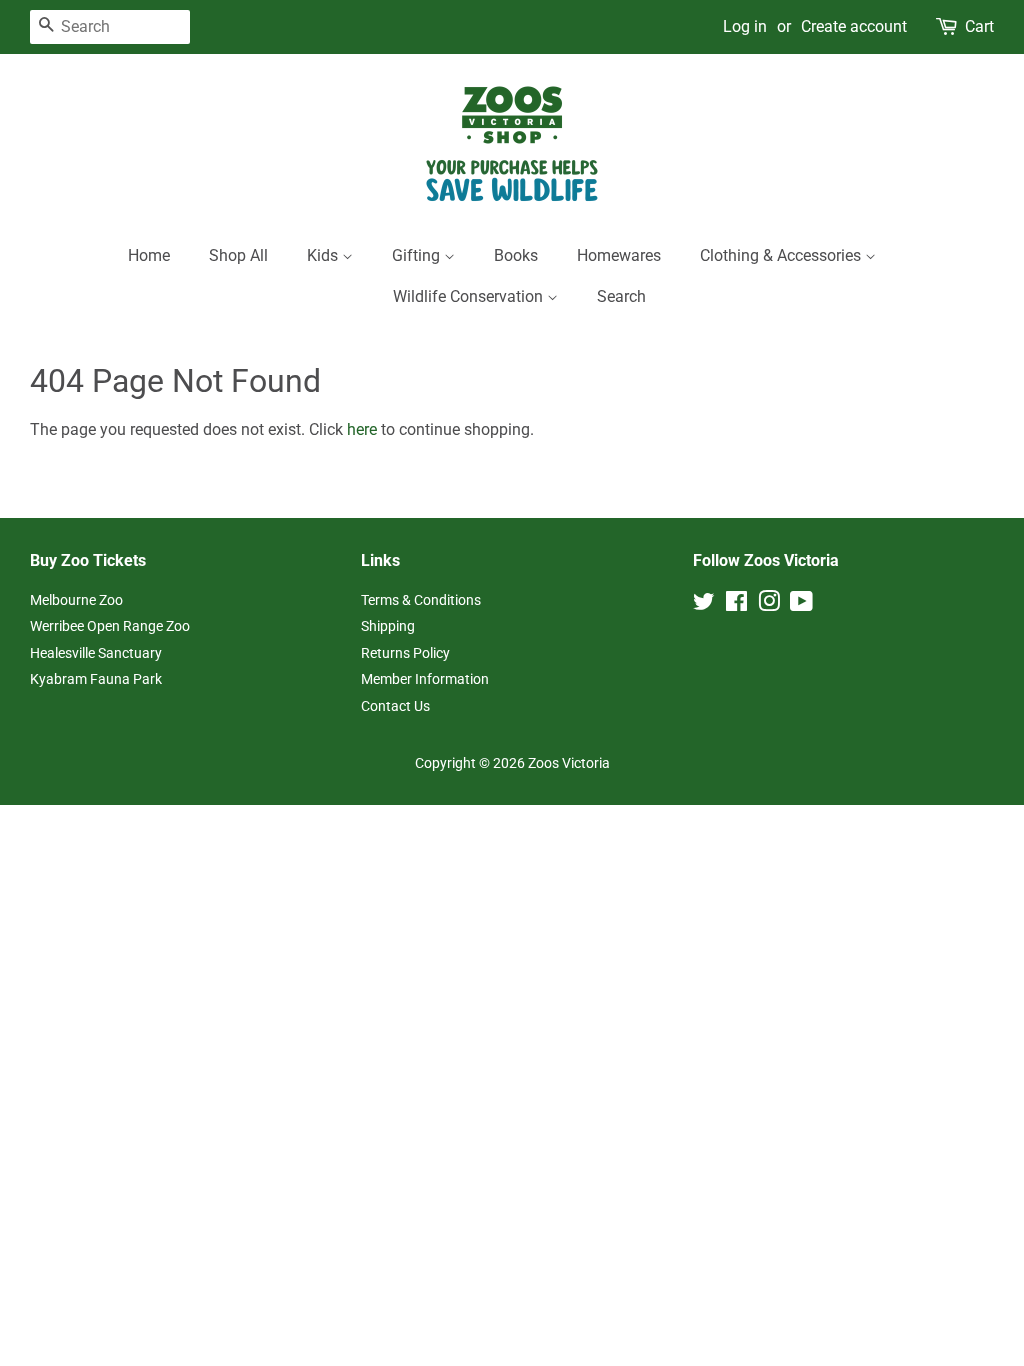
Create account (854, 26)
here (362, 429)
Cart (979, 26)
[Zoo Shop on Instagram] (769, 605)
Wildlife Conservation (470, 296)
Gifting (418, 255)
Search (621, 296)
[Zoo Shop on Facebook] (736, 605)
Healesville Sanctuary (96, 653)
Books (516, 255)
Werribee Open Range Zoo (110, 626)
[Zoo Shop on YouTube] (801, 605)
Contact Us (395, 706)
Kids (324, 255)
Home (149, 255)
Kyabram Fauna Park (96, 679)
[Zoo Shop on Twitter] (704, 605)
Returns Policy (405, 653)
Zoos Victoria (569, 763)
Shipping (388, 626)
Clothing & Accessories (782, 255)
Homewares (619, 255)
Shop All (238, 255)
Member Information (425, 679)
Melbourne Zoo (76, 600)
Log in (745, 26)
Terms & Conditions (421, 600)
